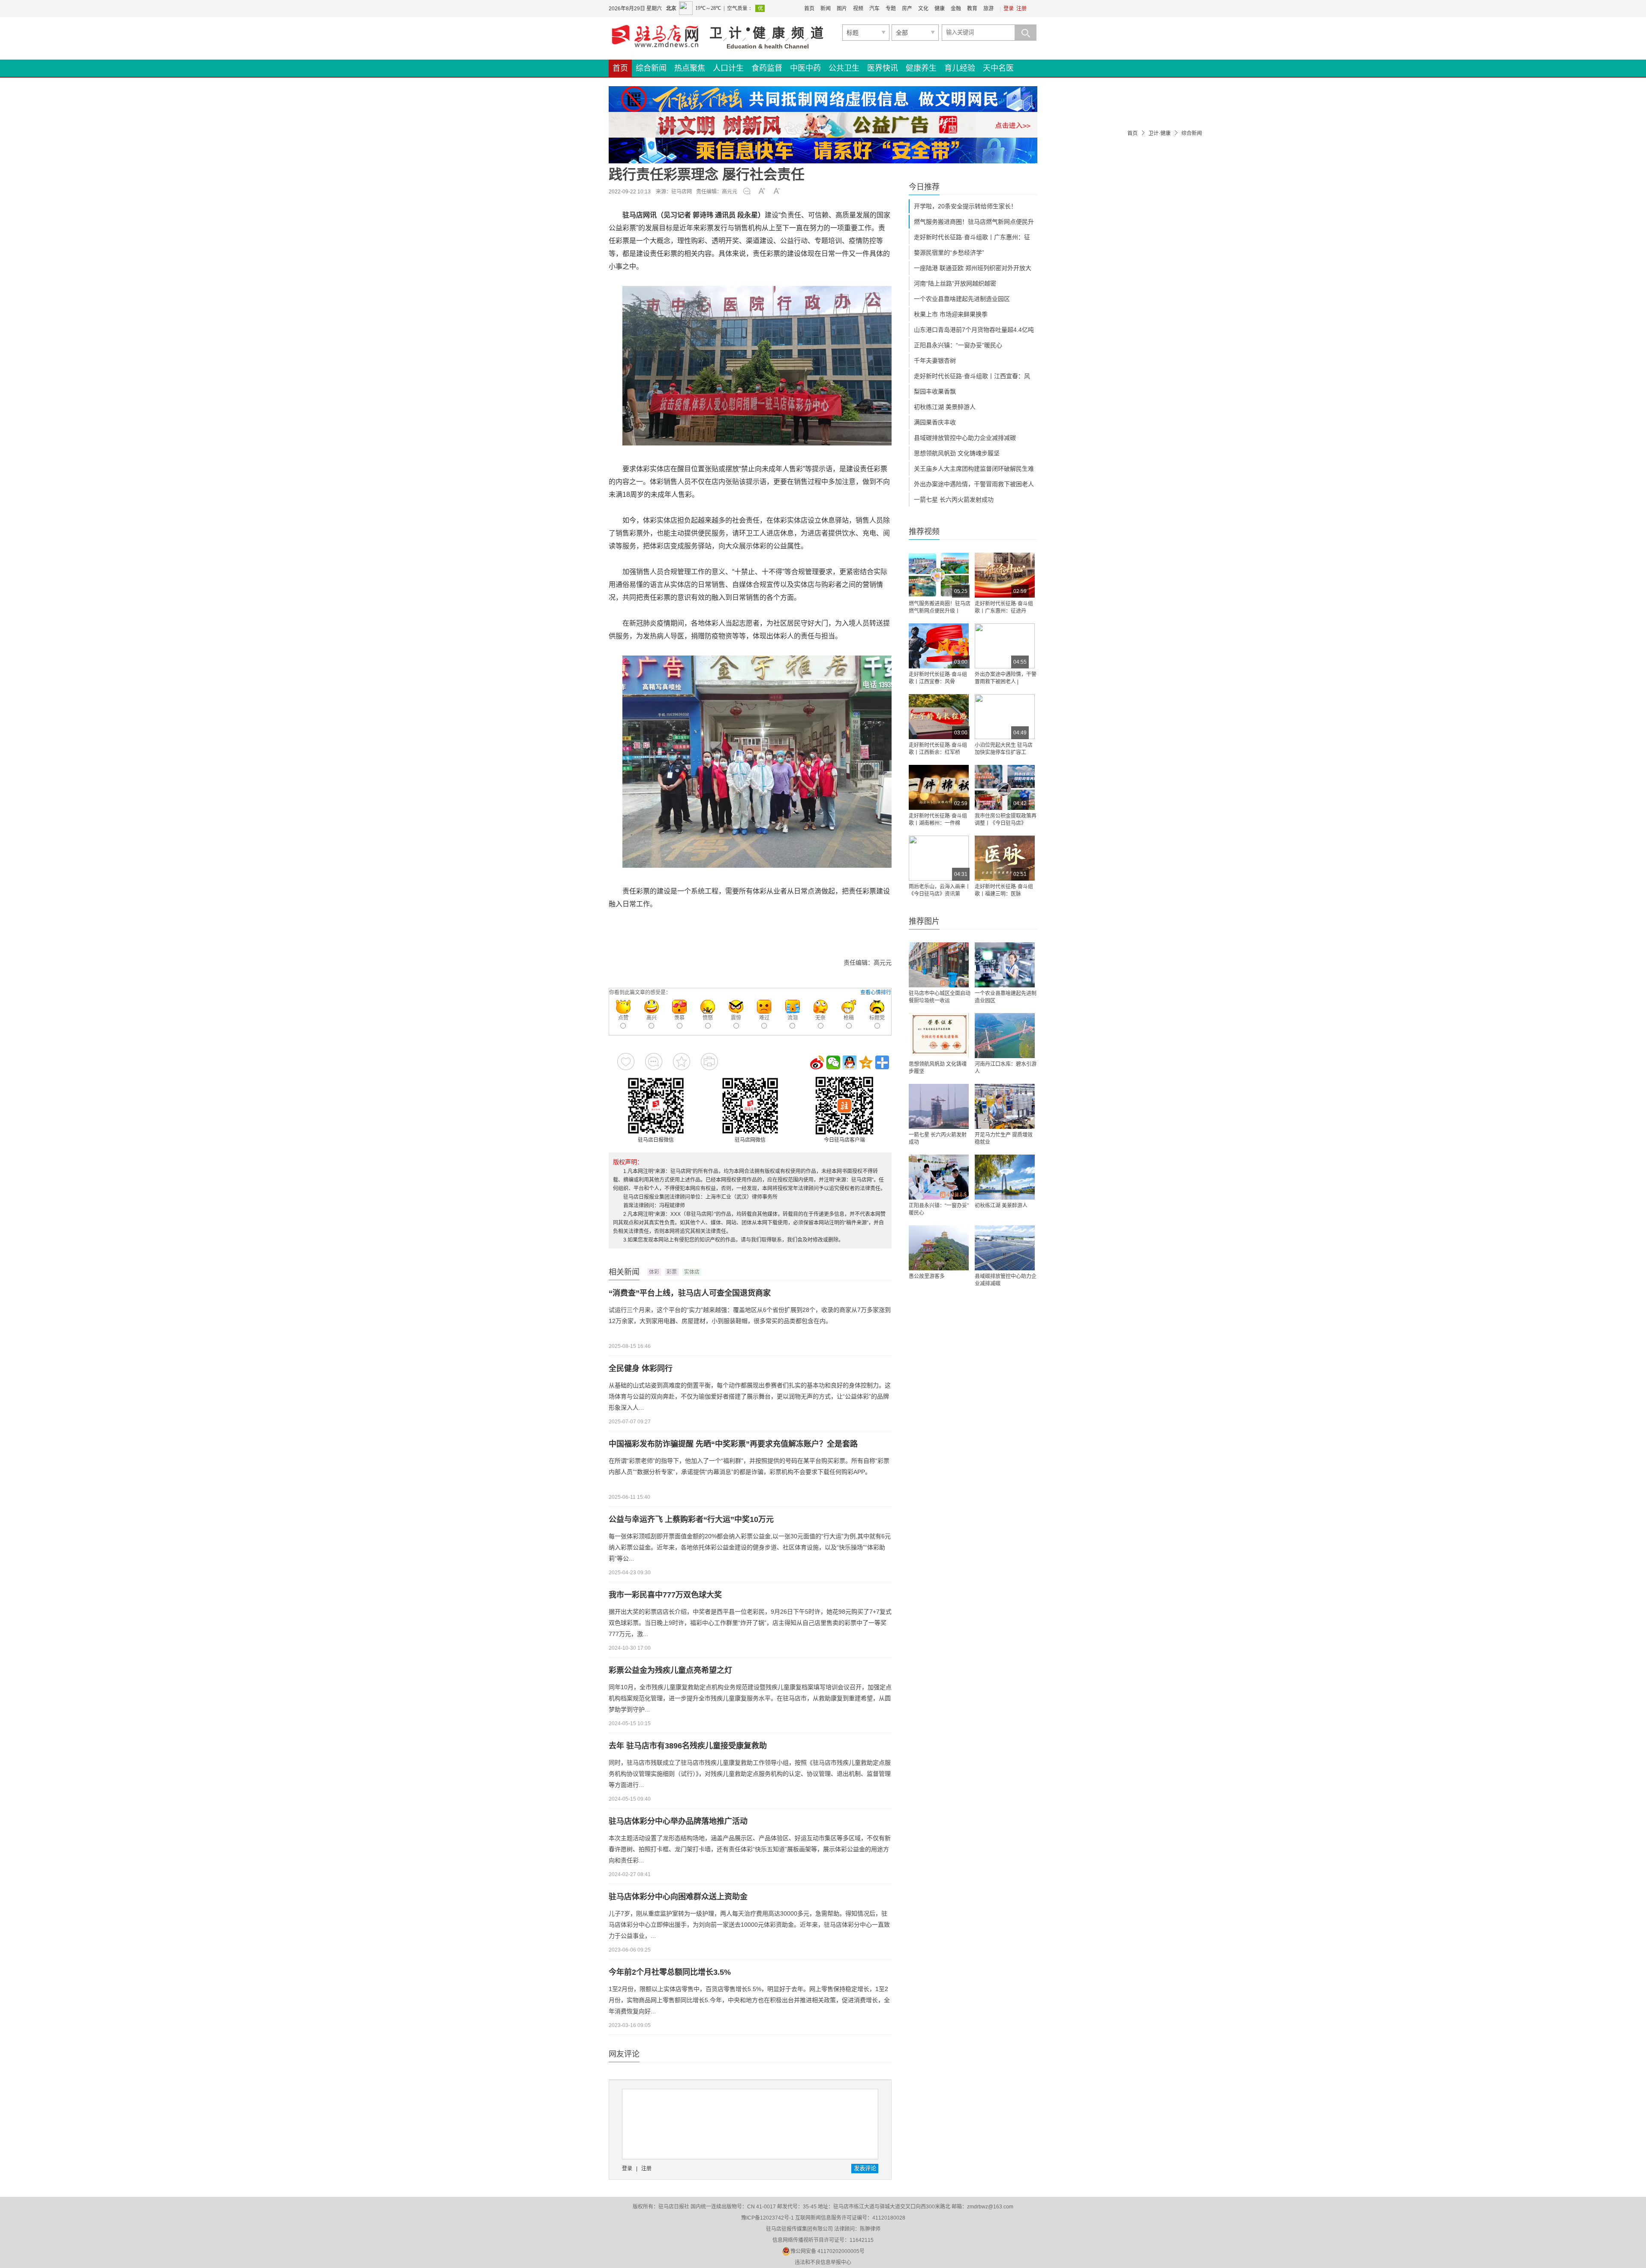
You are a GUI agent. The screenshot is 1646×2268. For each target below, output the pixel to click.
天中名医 (998, 68)
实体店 (692, 1272)
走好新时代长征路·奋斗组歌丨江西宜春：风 (972, 376)
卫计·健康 (1159, 133)
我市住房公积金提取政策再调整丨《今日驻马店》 (1006, 820)
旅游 (988, 9)
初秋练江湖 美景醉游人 (945, 407)
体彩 (654, 1272)
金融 (956, 9)
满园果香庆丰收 (935, 422)
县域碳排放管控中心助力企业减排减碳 (965, 438)
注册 (1021, 9)
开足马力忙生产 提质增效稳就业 (1004, 1139)
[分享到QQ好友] (850, 1062)
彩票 (672, 1272)
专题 (891, 9)
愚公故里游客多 (927, 1276)
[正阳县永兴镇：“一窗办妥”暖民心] (939, 1177)
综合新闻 (651, 68)
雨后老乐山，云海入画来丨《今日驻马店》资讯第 (940, 890)
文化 (923, 9)
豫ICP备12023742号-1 (767, 2218)
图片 (842, 9)
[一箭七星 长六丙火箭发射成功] (939, 1106)
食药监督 (767, 68)
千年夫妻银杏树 (935, 361)
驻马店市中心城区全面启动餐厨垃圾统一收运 (940, 997)
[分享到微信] (833, 1062)
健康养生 (921, 68)
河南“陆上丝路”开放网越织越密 (955, 283)
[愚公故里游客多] (939, 1248)
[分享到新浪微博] (817, 1062)
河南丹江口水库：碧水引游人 (1006, 1068)
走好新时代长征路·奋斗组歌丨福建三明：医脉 (1004, 890)
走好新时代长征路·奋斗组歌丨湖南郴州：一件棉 (938, 820)
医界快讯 (883, 68)
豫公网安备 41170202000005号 (828, 2251)
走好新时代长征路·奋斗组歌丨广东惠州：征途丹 (1004, 607)
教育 (972, 9)
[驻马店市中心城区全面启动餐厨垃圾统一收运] (939, 965)
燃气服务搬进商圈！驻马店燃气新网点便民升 (974, 222)
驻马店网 (682, 192)
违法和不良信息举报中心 (823, 2262)
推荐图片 (924, 921)
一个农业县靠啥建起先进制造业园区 (962, 299)
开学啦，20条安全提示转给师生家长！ (965, 206)
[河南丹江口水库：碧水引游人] (1005, 1036)
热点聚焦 (690, 68)
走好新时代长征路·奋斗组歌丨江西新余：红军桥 (938, 749)
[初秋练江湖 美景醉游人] (1005, 1177)
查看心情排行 (876, 993)
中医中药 (805, 68)
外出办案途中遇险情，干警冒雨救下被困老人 (974, 484)
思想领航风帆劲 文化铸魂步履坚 (957, 453)
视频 (858, 9)
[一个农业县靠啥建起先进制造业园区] (1005, 965)
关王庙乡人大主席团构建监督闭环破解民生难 (974, 469)
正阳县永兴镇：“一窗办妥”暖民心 (958, 345)
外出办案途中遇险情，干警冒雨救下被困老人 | (1006, 678)
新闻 (826, 9)
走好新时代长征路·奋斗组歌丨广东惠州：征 (972, 237)
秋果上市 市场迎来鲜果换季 (951, 314)
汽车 (874, 9)
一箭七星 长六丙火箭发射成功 (954, 499)
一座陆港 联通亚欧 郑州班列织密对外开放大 (973, 268)
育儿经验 (960, 68)
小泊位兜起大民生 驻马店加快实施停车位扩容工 (1004, 749)
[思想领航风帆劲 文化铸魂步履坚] (939, 1036)
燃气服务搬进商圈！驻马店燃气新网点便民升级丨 (940, 607)
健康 (940, 9)
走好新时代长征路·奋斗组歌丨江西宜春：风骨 (938, 678)
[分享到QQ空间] (866, 1062)
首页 (809, 9)
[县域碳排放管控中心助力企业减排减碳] (1005, 1248)
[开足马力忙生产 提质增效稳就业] (1005, 1106)
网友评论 (624, 2054)
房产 (907, 9)
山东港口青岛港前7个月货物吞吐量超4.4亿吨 (974, 330)
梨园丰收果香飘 (935, 391)
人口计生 (728, 68)
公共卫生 (844, 68)
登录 (1009, 9)
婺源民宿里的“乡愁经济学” (949, 253)
